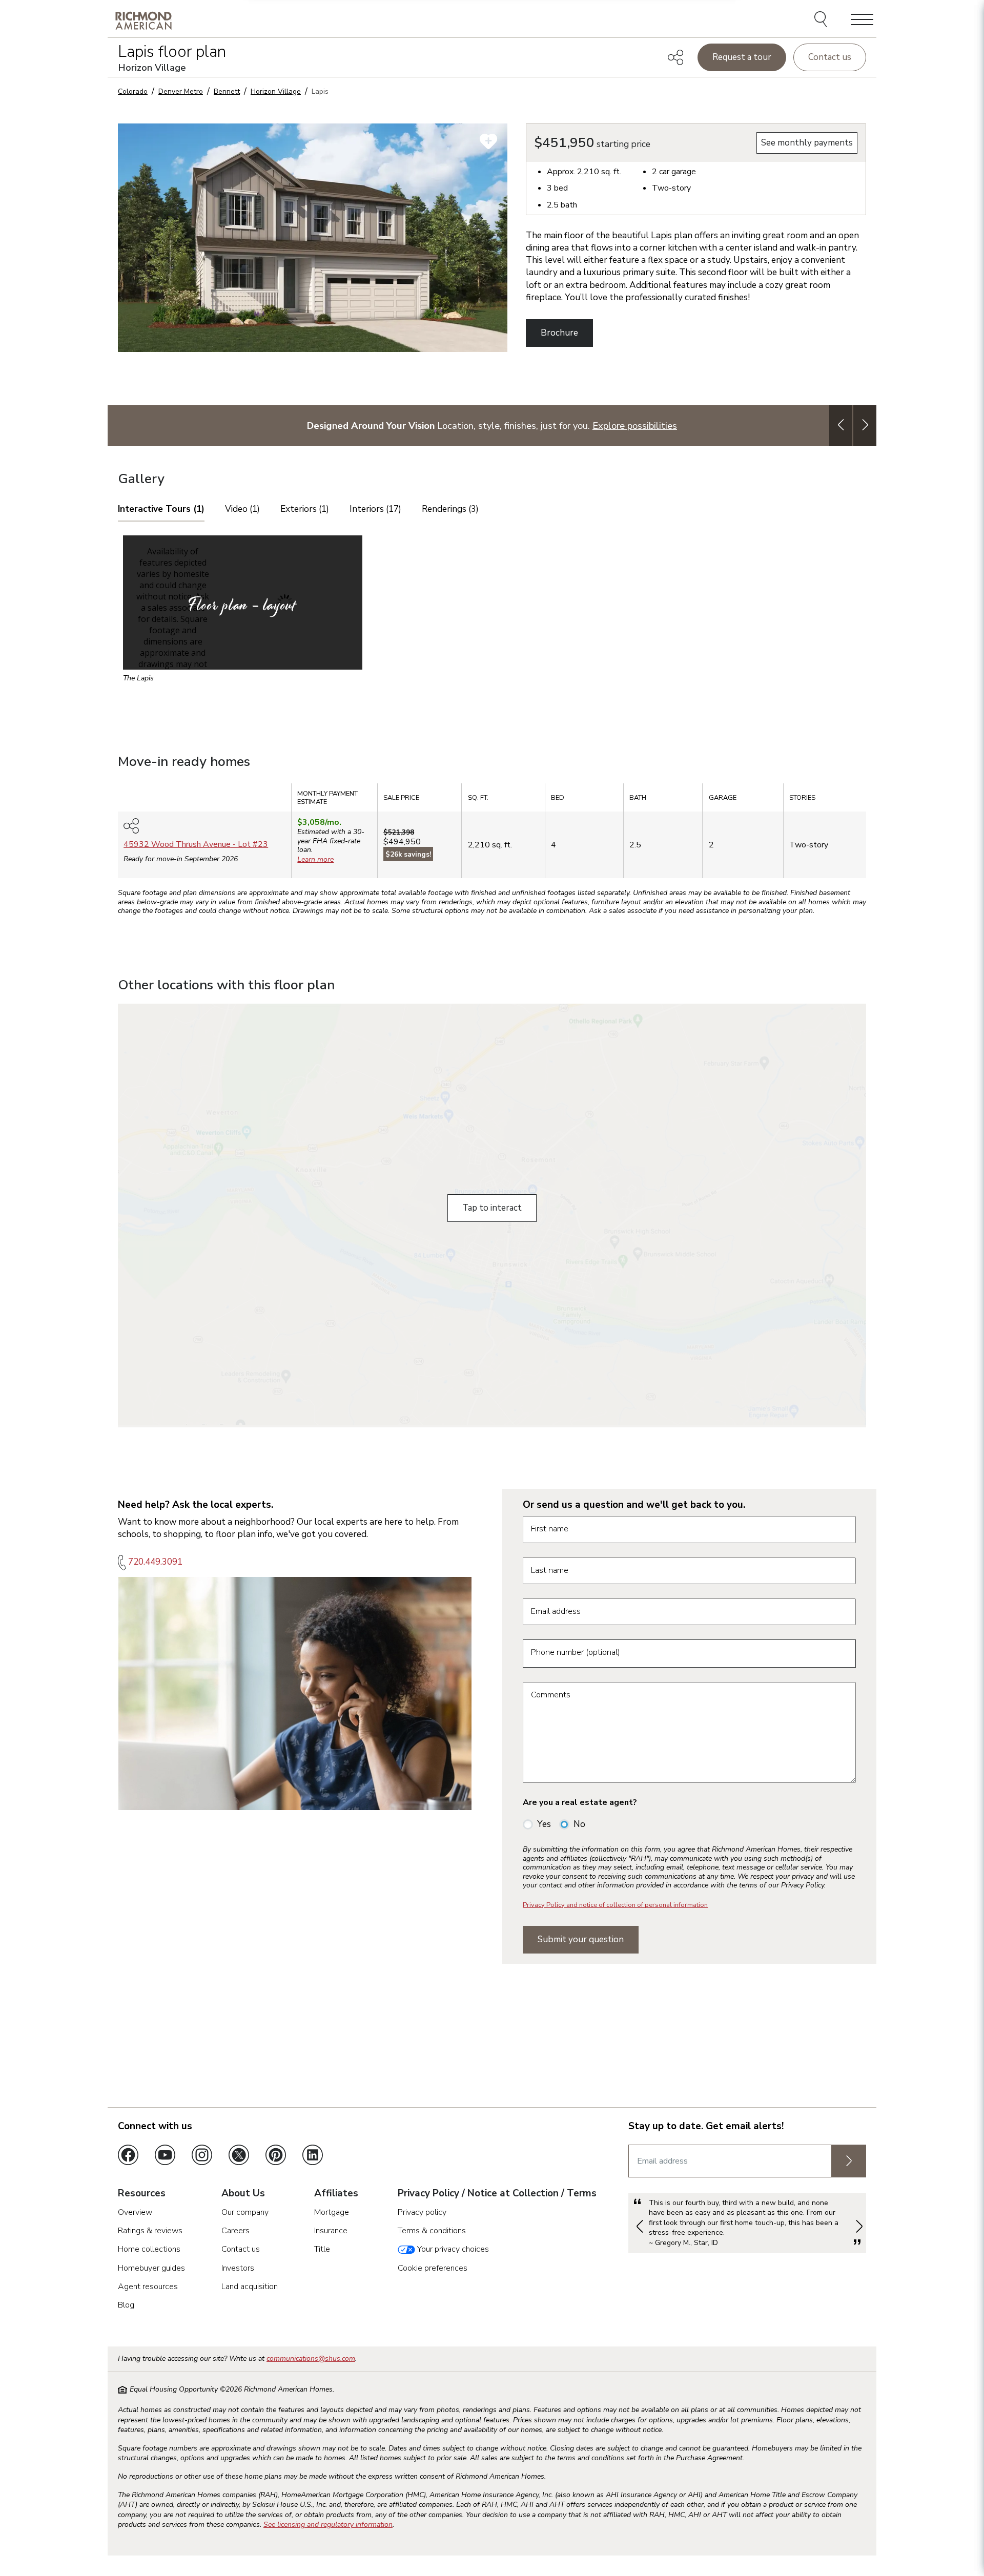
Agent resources (148, 2287)
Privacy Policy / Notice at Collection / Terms (497, 2194)
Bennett (227, 91)
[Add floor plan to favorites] (488, 141)
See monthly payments (807, 143)
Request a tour (742, 57)
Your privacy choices (452, 2249)
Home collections (149, 2249)
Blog (126, 2305)
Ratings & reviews (150, 2231)
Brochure (559, 333)
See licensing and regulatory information (328, 2525)
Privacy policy (422, 2212)
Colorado (133, 91)
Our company (245, 2212)
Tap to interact (492, 1208)
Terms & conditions (432, 2231)
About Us (243, 2194)
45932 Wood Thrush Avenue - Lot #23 (196, 844)
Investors (238, 2268)
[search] (822, 20)
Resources (142, 2194)
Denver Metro (181, 91)
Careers (235, 2231)
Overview (135, 2212)
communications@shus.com (311, 2359)
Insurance (331, 2231)
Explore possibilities (635, 425)
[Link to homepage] (143, 20)
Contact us (830, 57)
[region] (492, 834)
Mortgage (332, 2212)
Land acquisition (250, 2287)
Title (322, 2249)
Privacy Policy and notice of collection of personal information (615, 1905)
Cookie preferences (433, 2268)
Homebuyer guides (151, 2268)
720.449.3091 (155, 1562)
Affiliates (336, 2194)
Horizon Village (276, 91)
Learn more (315, 859)
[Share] (675, 57)
